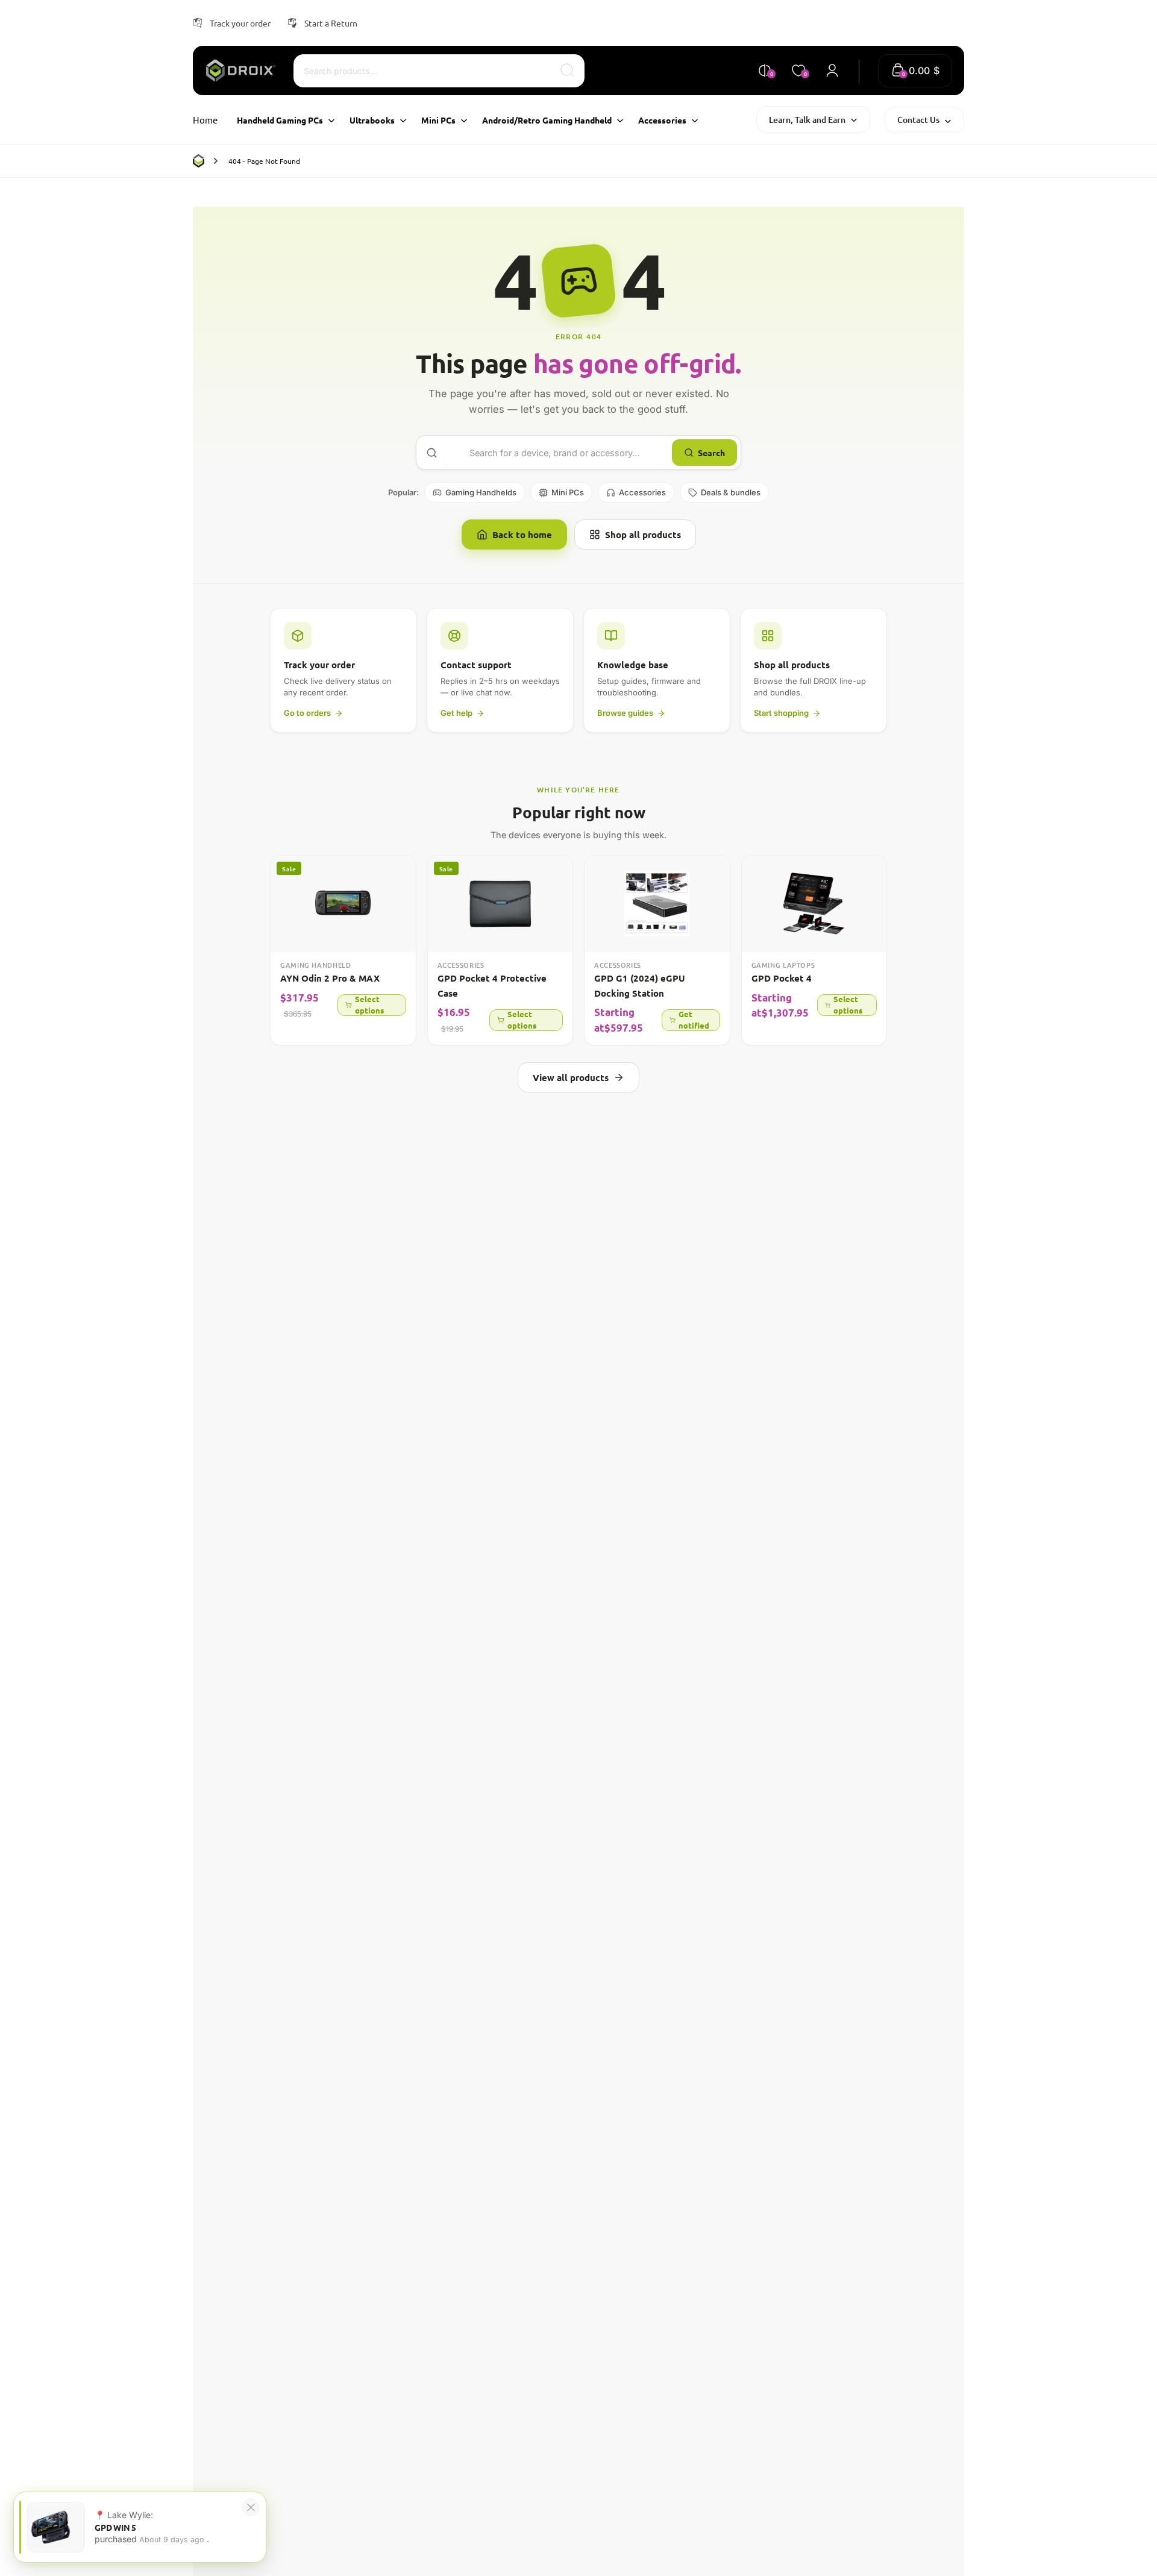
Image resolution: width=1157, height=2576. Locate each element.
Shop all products (643, 534)
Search (711, 453)
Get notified (694, 1020)
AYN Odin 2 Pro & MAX (330, 978)
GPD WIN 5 (115, 2527)
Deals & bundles (731, 492)
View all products (571, 1077)
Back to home (522, 534)
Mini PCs (568, 492)
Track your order (240, 23)
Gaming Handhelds (481, 492)
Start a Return (331, 23)
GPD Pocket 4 (782, 978)
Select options (369, 1005)
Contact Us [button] (918, 120)
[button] (915, 71)
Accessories (642, 492)
